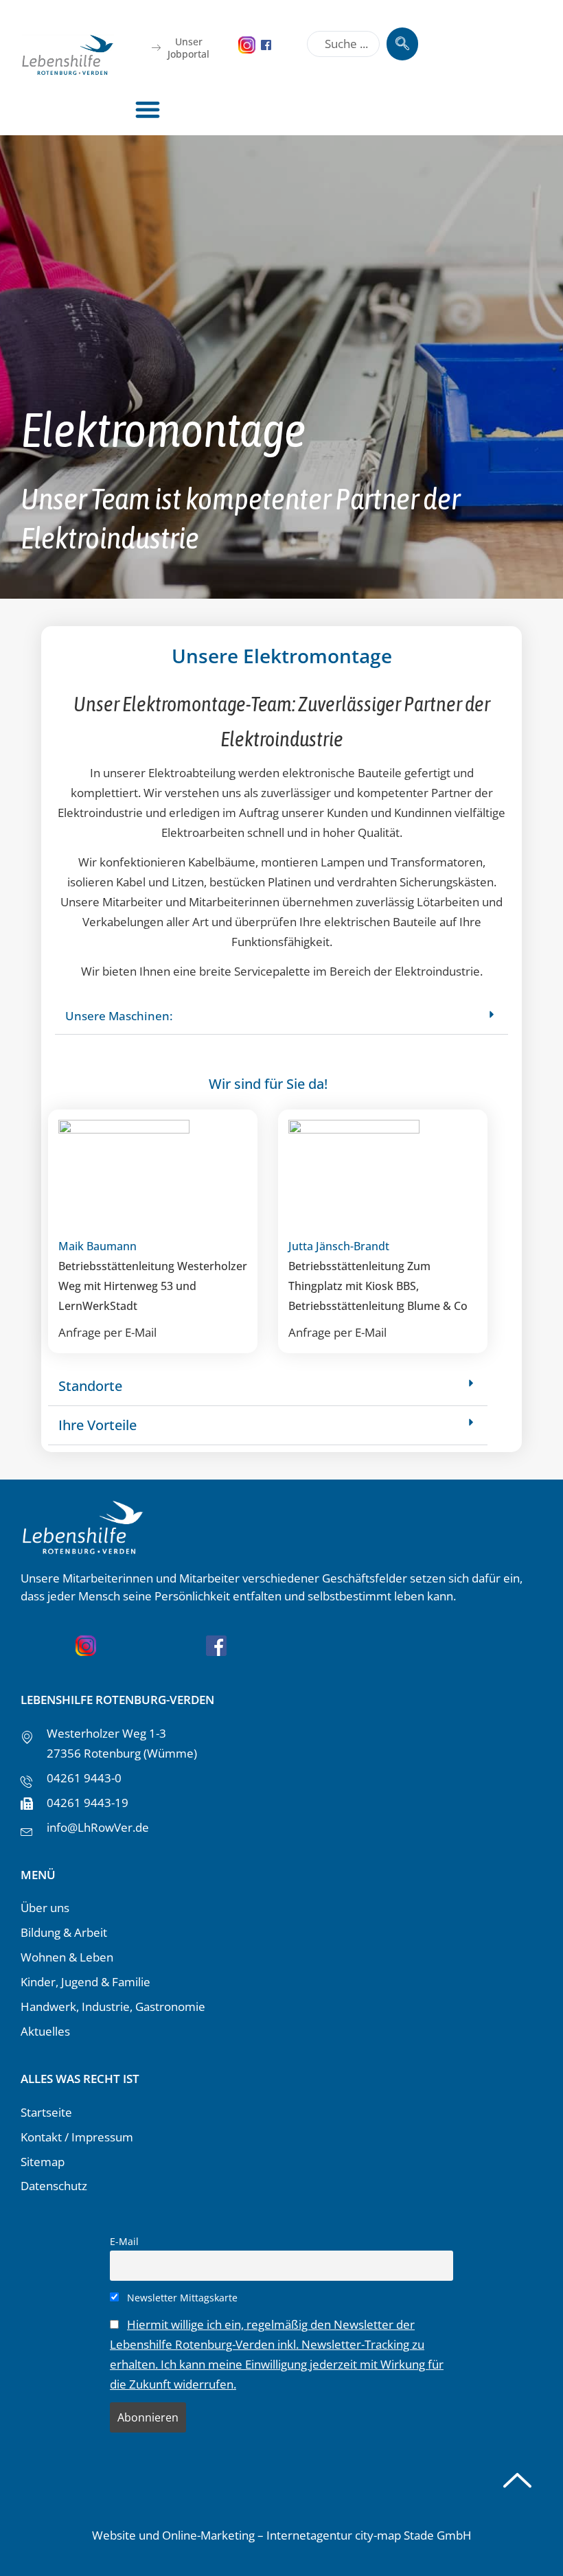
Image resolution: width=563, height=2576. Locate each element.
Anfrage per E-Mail (107, 1332)
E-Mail (124, 2241)
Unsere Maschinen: (119, 1016)
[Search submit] (402, 44)
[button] (147, 109)
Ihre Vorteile (97, 1425)
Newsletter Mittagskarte (181, 2298)
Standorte (90, 1386)
